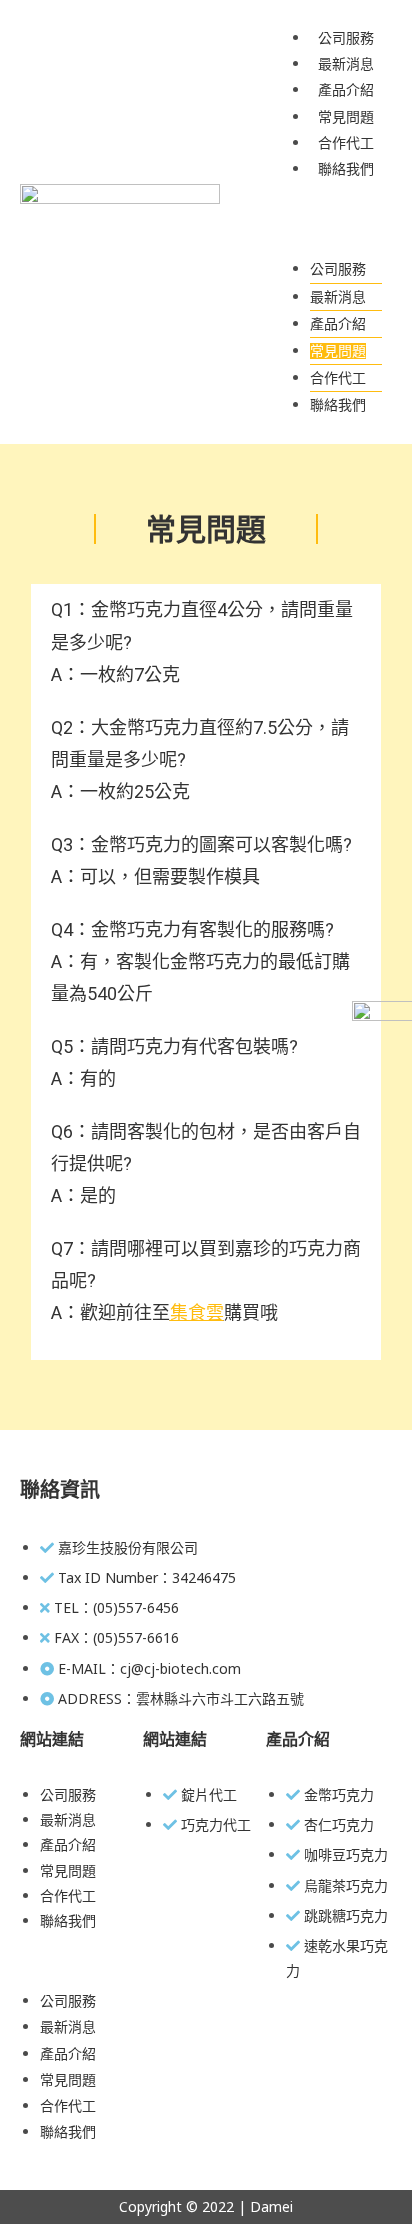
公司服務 (346, 38)
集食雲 (197, 1312)
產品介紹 (346, 90)
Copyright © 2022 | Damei (206, 2206)
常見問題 (346, 117)
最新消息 (346, 64)
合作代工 (346, 143)
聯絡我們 (346, 169)
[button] (336, 218)
